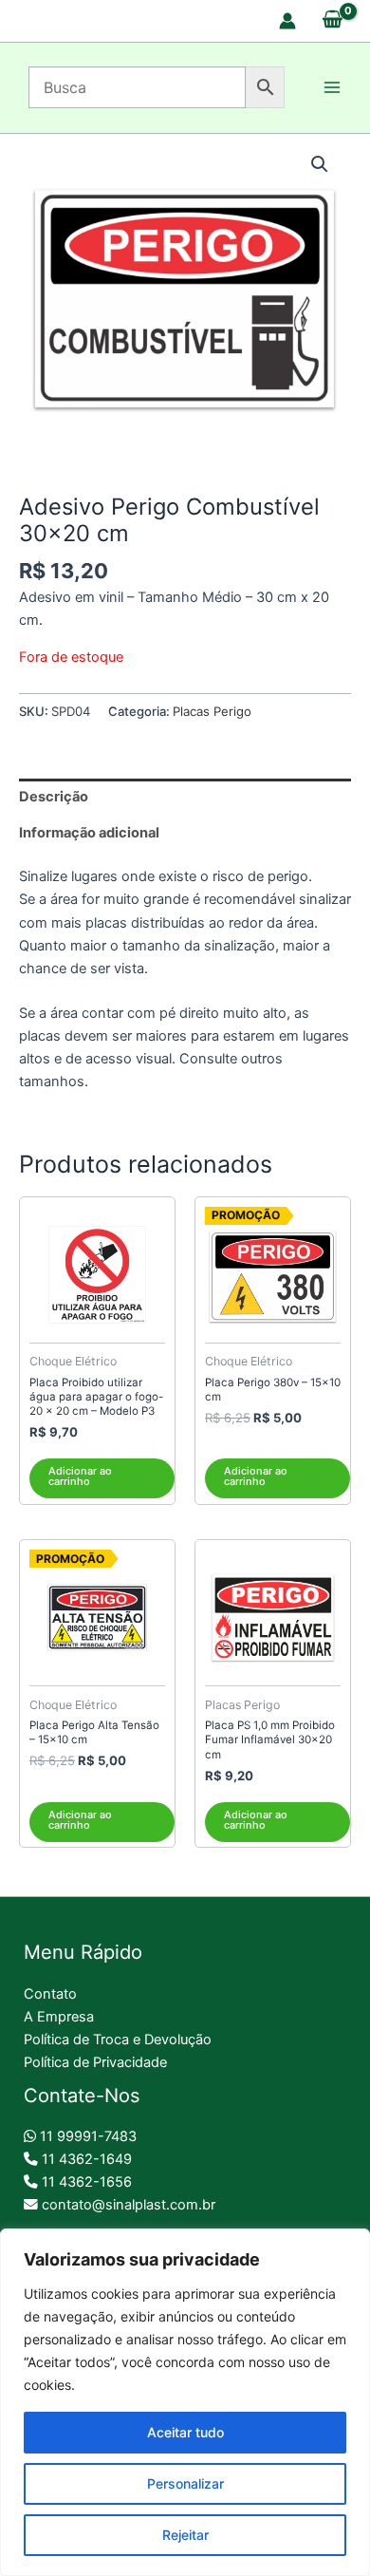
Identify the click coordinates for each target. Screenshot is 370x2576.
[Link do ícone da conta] (287, 21)
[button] (320, 164)
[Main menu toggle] (332, 87)
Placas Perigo (212, 711)
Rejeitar (185, 2535)
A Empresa (59, 2017)
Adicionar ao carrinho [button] (80, 1476)
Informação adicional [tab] (89, 833)
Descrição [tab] (54, 797)
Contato (50, 1994)
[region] (185, 2402)
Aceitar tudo (185, 2432)
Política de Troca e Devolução (118, 2040)
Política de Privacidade (95, 2062)
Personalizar (185, 2483)
